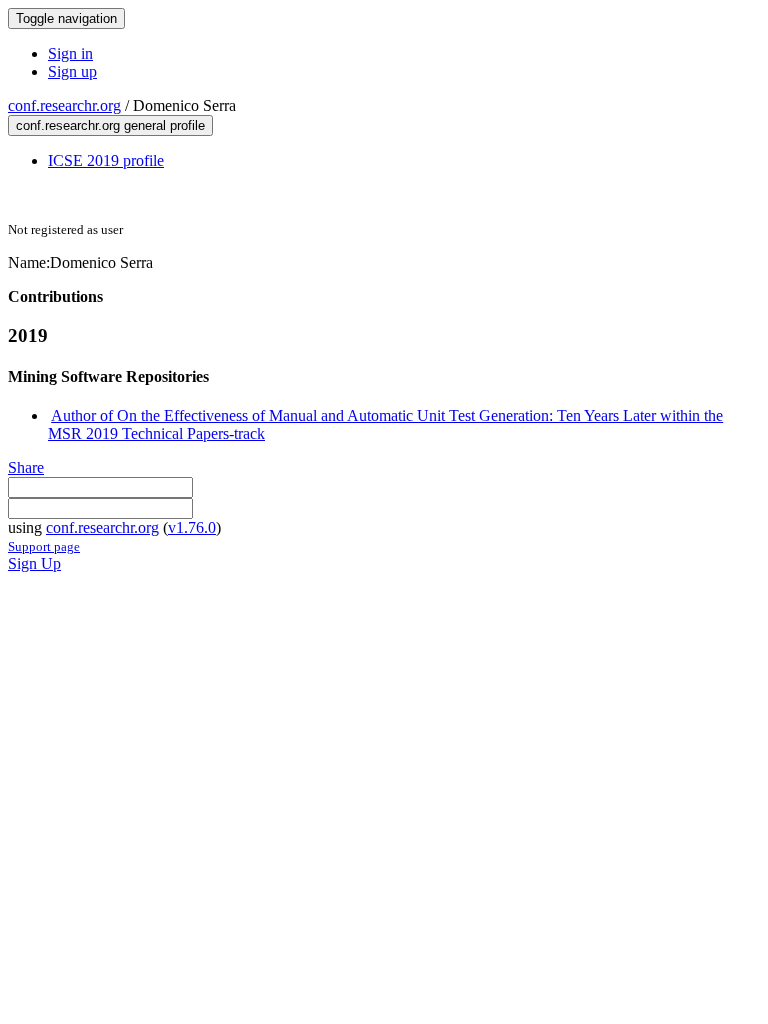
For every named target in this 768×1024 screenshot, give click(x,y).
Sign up (72, 71)
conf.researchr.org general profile (110, 125)
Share (26, 467)
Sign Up (34, 563)
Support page (44, 546)
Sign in (70, 53)
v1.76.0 (192, 527)
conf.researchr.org (64, 105)
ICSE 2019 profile (106, 160)
